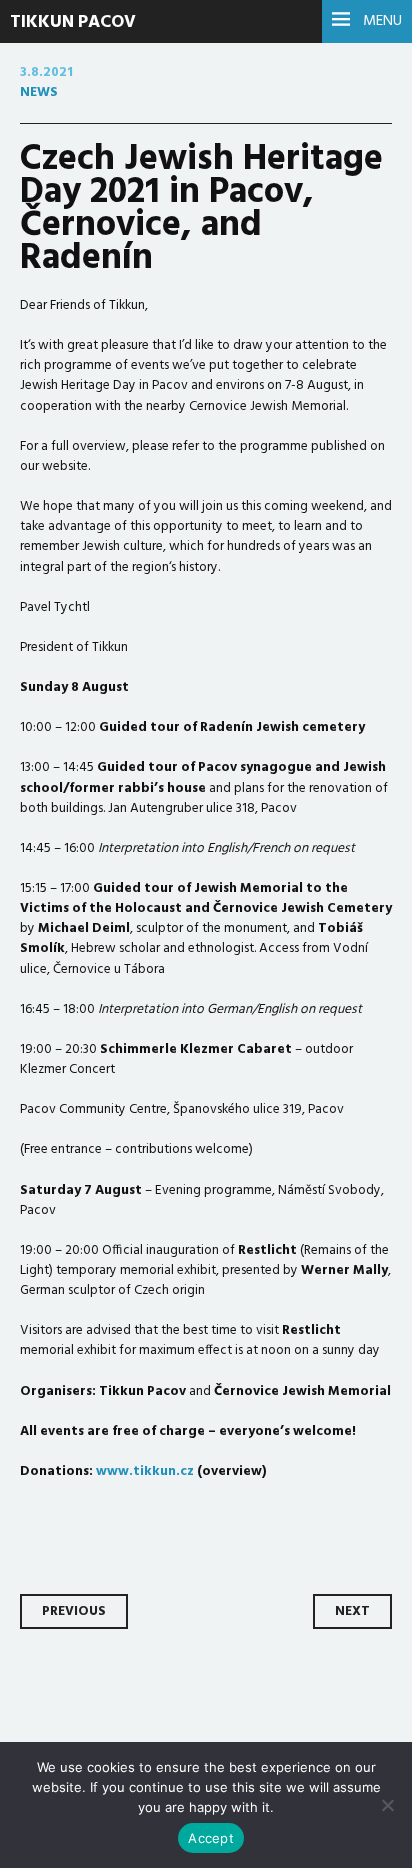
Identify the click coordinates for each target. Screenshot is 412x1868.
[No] (387, 1805)
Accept (211, 1838)
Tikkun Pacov (73, 22)
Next (352, 1611)
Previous (74, 1611)
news (39, 92)
